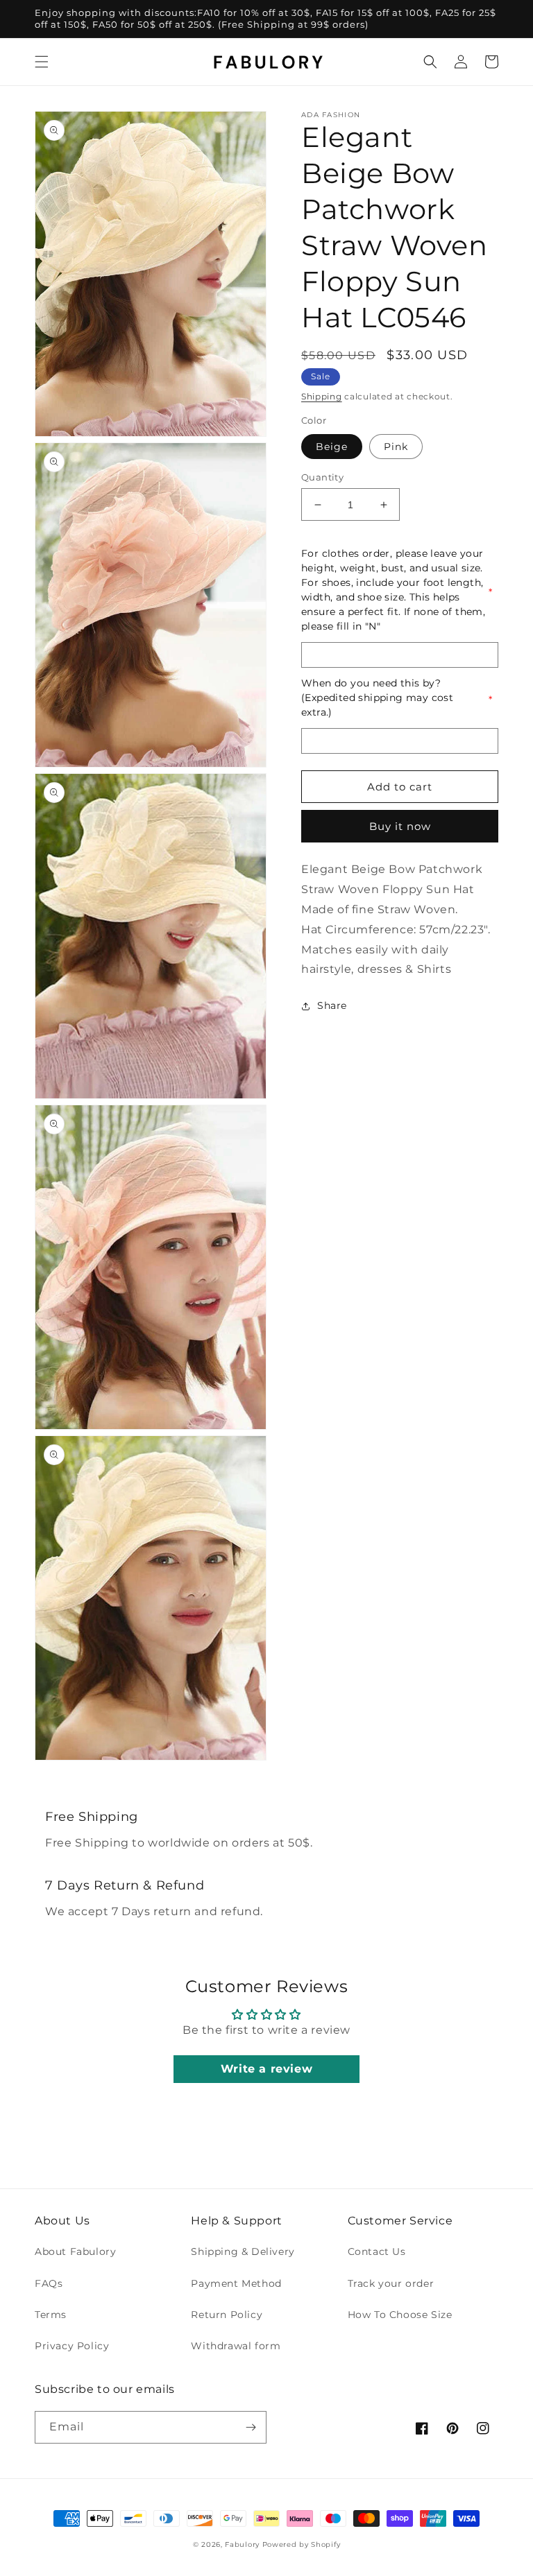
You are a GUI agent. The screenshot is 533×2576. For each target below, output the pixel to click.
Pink (396, 447)
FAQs (49, 2283)
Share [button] (332, 1005)
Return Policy (227, 2315)
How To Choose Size (400, 2315)
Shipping (322, 396)
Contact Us (377, 2251)
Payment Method (236, 2283)
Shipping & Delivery (243, 2251)
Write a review (266, 2069)
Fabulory (242, 2544)
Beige (332, 447)
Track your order (391, 2283)
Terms (51, 2315)
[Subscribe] (251, 2427)
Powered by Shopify (302, 2544)
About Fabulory (75, 2251)
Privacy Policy (72, 2346)
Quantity (322, 477)
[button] (42, 62)
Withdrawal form (236, 2346)
